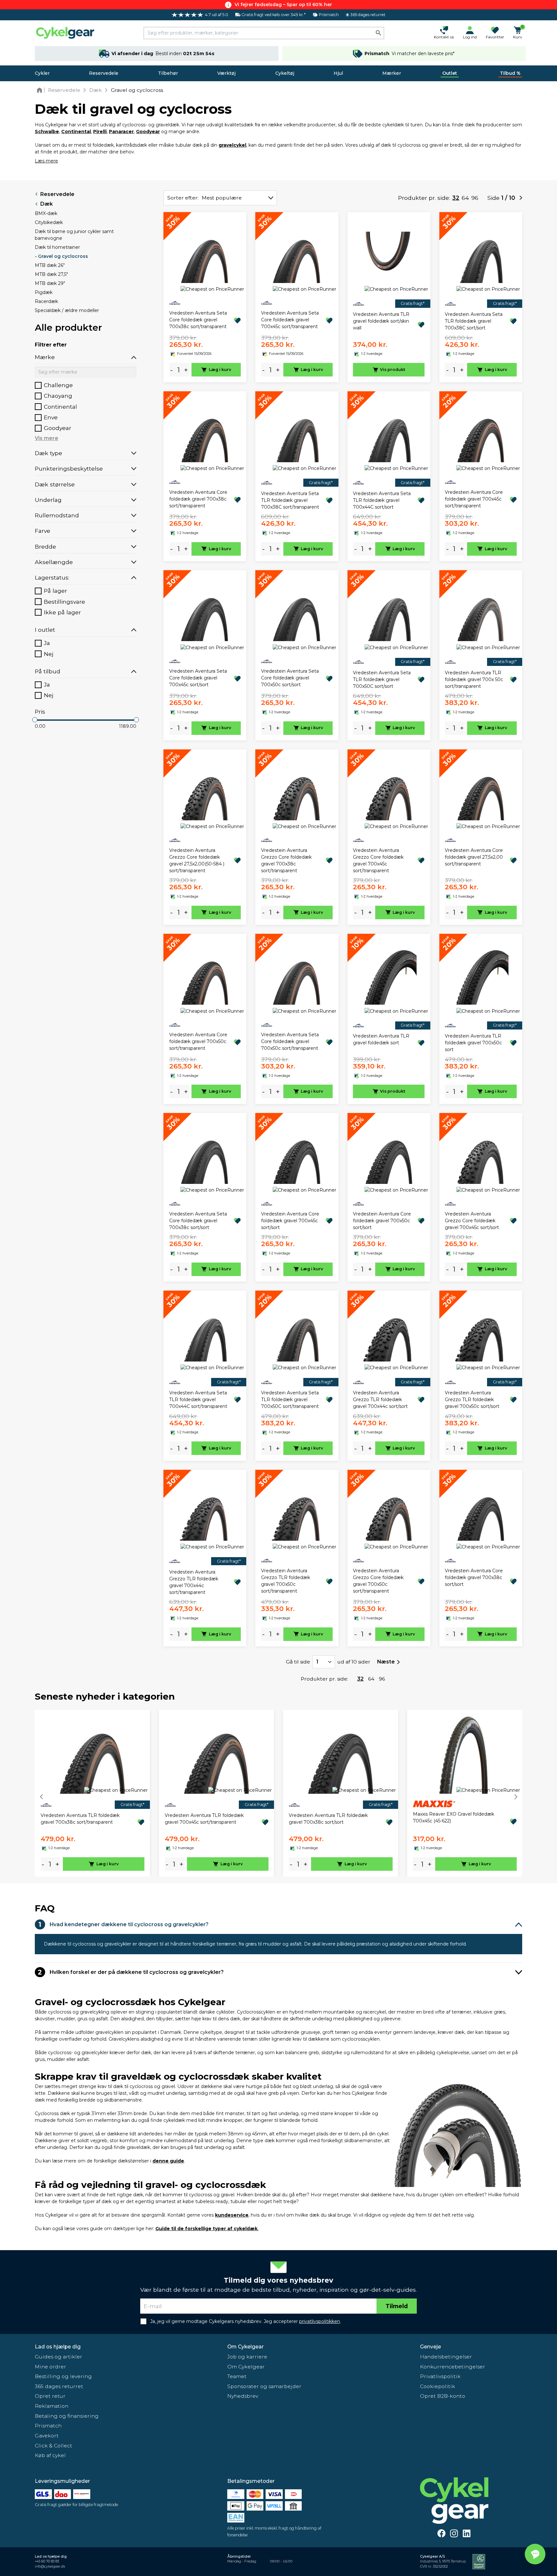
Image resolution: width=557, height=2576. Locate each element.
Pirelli (100, 132)
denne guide (168, 2161)
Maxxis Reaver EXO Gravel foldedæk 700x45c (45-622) (454, 1817)
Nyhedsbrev (243, 2396)
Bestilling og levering (63, 2376)
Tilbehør (168, 73)
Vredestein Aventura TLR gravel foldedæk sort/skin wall (381, 321)
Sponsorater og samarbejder (264, 2386)
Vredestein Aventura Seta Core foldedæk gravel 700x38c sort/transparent (198, 320)
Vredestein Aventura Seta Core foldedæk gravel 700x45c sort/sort (198, 678)
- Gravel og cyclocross (61, 256)
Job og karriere (247, 2357)
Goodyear (148, 132)
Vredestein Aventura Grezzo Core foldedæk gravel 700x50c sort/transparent (378, 1581)
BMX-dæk (46, 213)
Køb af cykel (50, 2455)
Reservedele (104, 73)
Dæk (47, 204)
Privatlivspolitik (440, 2376)
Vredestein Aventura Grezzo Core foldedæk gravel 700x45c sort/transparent (378, 860)
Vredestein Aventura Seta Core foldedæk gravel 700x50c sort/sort (290, 678)
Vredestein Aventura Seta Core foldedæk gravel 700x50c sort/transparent (290, 1041)
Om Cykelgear (245, 2347)
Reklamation (52, 2406)
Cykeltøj (285, 73)
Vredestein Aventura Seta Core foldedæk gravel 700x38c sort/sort (198, 1221)
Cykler (42, 73)
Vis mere (47, 438)
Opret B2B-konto (443, 2396)
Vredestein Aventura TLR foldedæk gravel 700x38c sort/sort (328, 1819)
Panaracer (121, 132)
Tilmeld (397, 2306)
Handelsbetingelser (446, 2357)
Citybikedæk (49, 222)
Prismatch (48, 2426)
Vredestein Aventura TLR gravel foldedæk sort (381, 1039)
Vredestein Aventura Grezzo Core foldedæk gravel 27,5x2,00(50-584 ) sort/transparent (197, 860)
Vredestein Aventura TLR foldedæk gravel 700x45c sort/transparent (204, 1819)
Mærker (392, 73)
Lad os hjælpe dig (58, 2347)
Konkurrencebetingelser (453, 2367)
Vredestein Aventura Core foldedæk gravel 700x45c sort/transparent (474, 499)
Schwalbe (47, 132)
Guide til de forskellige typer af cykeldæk (206, 2229)
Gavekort (47, 2436)
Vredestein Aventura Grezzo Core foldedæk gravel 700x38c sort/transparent (286, 860)
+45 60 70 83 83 (47, 2561)
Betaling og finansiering (67, 2416)
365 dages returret (59, 2386)
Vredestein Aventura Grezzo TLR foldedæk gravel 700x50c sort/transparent (286, 1581)
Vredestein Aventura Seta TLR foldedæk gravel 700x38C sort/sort (474, 321)
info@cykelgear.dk (50, 2566)
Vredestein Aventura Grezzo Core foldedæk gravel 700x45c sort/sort (472, 1221)
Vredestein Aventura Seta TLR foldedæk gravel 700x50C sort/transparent (290, 1400)
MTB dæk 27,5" (51, 274)
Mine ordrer (50, 2367)
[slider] (35, 720)
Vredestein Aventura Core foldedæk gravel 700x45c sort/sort (290, 1221)
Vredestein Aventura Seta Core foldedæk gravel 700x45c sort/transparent (290, 320)
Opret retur (50, 2396)
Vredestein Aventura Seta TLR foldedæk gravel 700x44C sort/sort (382, 500)
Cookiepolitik (438, 2386)
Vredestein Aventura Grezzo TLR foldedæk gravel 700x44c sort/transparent (194, 1582)
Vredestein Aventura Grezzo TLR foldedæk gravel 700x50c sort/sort (472, 1400)
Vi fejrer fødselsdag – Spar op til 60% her (283, 5)
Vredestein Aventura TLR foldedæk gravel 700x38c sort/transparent (80, 1819)
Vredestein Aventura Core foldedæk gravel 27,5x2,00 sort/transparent (474, 857)
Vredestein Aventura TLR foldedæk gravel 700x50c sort (473, 1043)
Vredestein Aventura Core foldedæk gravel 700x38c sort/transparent (198, 499)
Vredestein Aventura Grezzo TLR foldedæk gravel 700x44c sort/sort (380, 1400)
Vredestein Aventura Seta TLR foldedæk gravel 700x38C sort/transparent (290, 500)
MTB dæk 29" (50, 283)
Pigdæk (44, 292)
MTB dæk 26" (50, 265)
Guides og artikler (59, 2357)
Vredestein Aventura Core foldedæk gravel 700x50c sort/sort (382, 1221)
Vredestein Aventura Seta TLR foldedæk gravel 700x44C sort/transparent (198, 1400)
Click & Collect (54, 2446)
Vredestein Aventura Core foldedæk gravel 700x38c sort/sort (474, 1577)
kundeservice (232, 2215)
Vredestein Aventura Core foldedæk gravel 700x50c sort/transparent (198, 1041)
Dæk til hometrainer (57, 247)
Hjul (338, 73)
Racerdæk (46, 301)
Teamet (237, 2376)
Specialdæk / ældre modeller (67, 310)
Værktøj (226, 73)
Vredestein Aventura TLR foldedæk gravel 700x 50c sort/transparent (474, 679)
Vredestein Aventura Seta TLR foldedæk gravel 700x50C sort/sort (382, 679)
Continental (76, 132)
